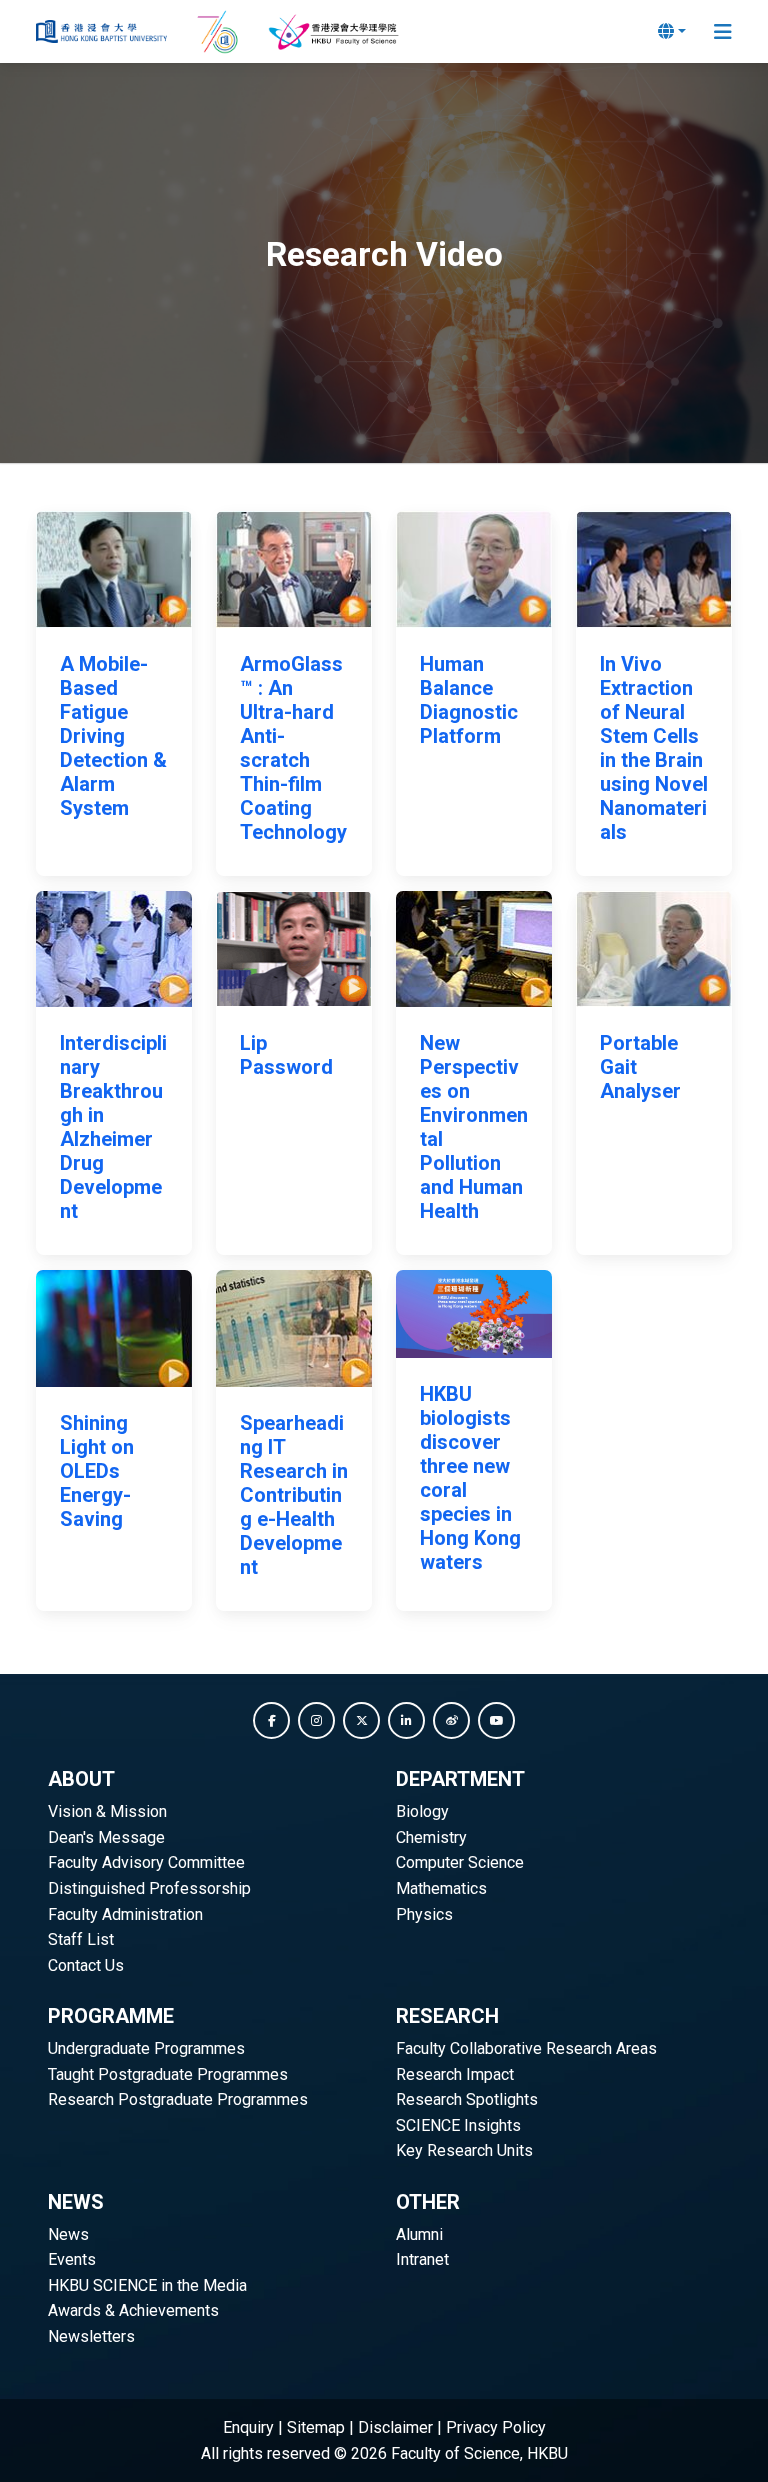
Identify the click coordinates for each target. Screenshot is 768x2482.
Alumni (419, 2234)
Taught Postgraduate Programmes (168, 2074)
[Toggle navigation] (723, 32)
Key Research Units (464, 2150)
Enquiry (248, 2427)
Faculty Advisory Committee (146, 1862)
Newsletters (91, 2336)
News (68, 2234)
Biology (422, 1811)
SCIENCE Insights (458, 2125)
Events (72, 2259)
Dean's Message (106, 1837)
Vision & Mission (107, 1811)
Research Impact (455, 2074)
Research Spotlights (467, 2099)
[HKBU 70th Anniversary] (220, 31)
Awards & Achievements (133, 2310)
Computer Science (460, 1862)
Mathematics (441, 1888)
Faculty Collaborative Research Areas (526, 2048)
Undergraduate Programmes (146, 2048)
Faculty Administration (125, 1914)
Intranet (422, 2259)
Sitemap (316, 2427)
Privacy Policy (496, 2427)
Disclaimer (395, 2427)
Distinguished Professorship (149, 1888)
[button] (271, 1720)
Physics (424, 1914)
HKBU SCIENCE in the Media (147, 2285)
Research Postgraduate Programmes (178, 2099)
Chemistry (431, 1837)
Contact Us (86, 1965)
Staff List (81, 1939)
